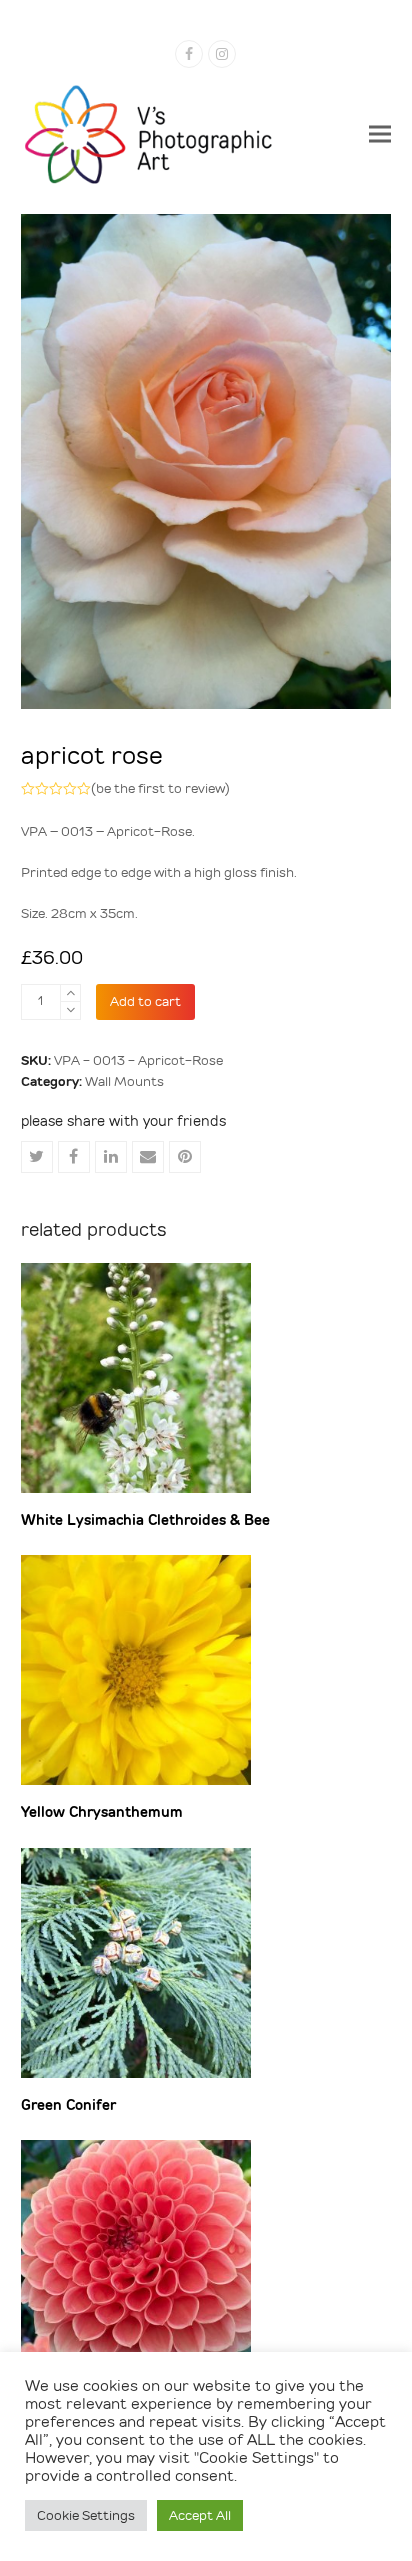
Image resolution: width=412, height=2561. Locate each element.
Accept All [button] (200, 2515)
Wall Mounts (124, 1081)
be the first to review (160, 788)
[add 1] (70, 993)
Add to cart (145, 1001)
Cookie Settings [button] (86, 2515)
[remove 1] (70, 1010)
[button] (380, 133)
